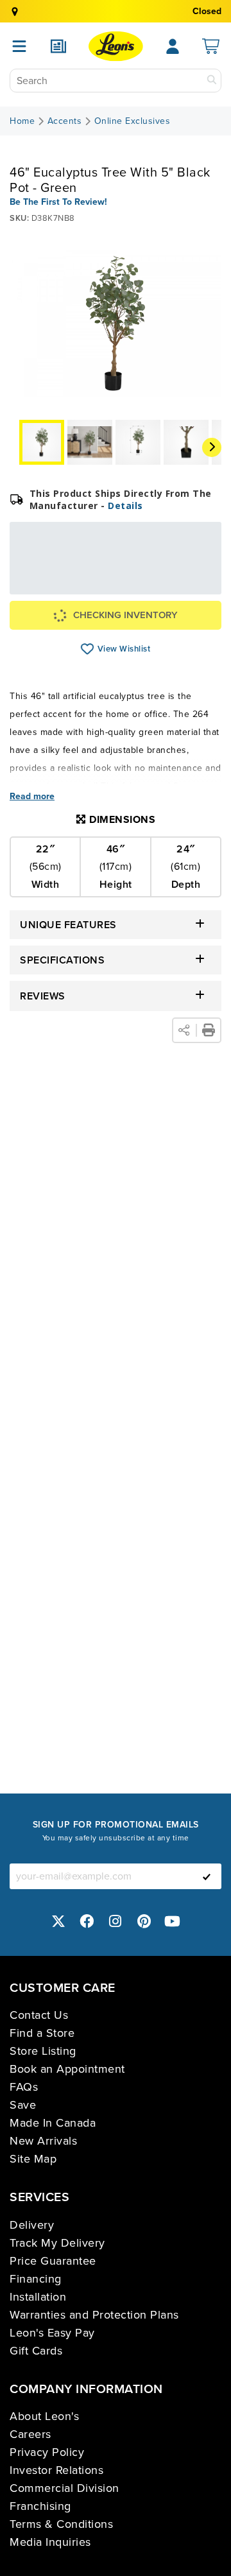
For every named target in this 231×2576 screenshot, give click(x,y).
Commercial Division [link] (64, 2488)
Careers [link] (30, 2434)
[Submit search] (212, 81)
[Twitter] (58, 1921)
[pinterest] (144, 1921)
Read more (32, 797)
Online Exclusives (133, 121)
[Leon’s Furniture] (116, 46)
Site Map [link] (33, 2159)
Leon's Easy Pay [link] (52, 2333)
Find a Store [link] (42, 2033)
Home (22, 121)
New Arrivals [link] (43, 2141)
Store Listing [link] (43, 2051)
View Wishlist (88, 649)
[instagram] (116, 1921)
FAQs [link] (24, 2087)
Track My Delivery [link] (57, 2243)
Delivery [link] (32, 2225)
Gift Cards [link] (36, 2351)
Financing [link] (36, 2279)
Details (125, 506)
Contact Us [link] (39, 2015)
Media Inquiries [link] (50, 2542)
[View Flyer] (58, 46)
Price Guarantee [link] (53, 2261)
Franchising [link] (40, 2506)
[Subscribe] (207, 1876)
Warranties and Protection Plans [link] (94, 2315)
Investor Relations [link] (56, 2470)
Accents (65, 121)
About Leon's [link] (44, 2416)
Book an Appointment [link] (67, 2069)
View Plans (180, 586)
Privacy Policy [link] (47, 2452)
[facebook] (87, 1921)
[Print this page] (209, 1030)
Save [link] (23, 2105)
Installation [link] (38, 2297)
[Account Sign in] (173, 46)
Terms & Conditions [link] (61, 2524)
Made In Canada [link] (53, 2123)
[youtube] (173, 1921)
